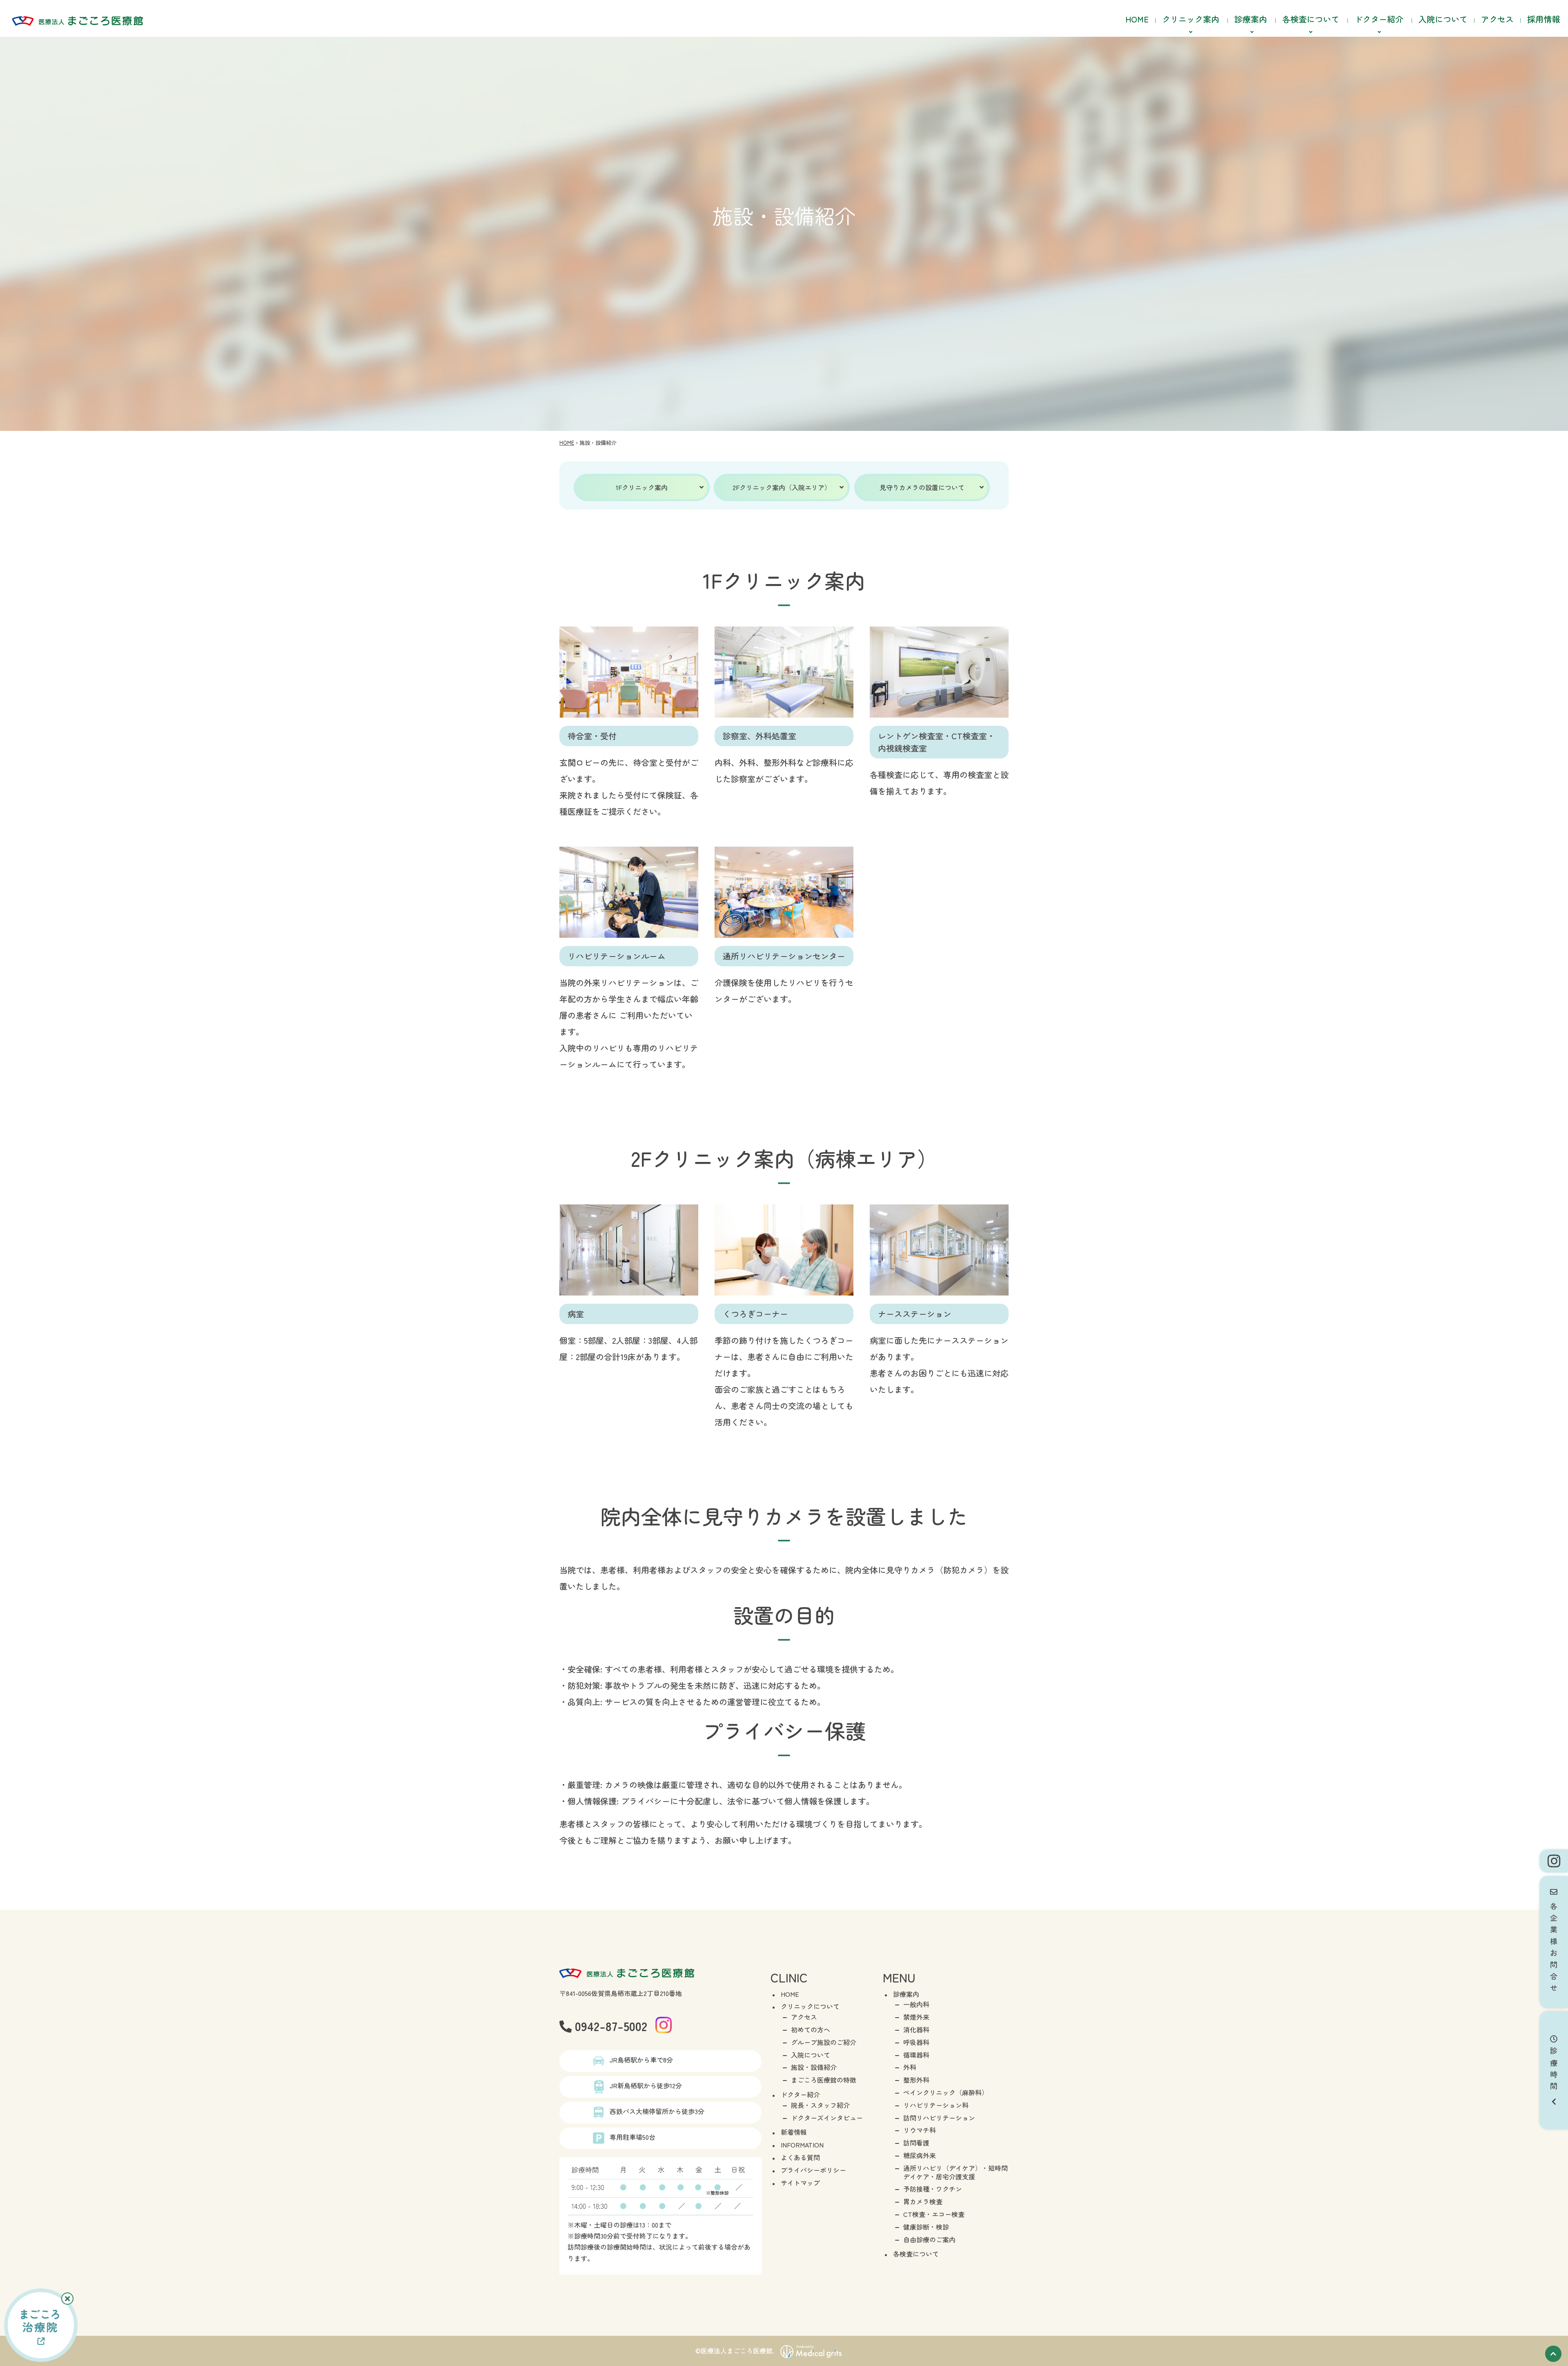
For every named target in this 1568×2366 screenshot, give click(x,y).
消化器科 (916, 2029)
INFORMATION (802, 2145)
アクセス (1497, 19)
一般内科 (916, 2004)
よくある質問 (800, 2157)
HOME (1137, 19)
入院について (1443, 19)
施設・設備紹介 (814, 2067)
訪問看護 (916, 2143)
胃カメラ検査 (923, 2201)
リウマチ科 (920, 2130)
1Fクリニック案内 (642, 487)
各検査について (916, 2254)
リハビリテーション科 (936, 2105)
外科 (910, 2067)
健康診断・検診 (926, 2227)
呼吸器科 (916, 2042)
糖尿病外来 (920, 2155)
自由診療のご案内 (929, 2239)
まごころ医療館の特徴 (824, 2080)
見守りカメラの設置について (922, 487)
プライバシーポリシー (813, 2170)
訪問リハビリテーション (939, 2118)
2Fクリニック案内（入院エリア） (782, 487)
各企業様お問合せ (1554, 1945)
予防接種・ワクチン (933, 2189)
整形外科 (916, 2080)
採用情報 (1543, 19)
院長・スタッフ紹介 (820, 2105)
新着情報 (794, 2132)
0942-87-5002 (609, 2026)
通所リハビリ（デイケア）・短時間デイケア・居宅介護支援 (955, 2172)
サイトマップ (800, 2183)
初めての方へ (811, 2029)
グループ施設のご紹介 (824, 2042)
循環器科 (916, 2055)
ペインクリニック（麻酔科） (946, 2092)
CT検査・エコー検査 (934, 2214)
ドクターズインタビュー (827, 2118)
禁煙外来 (916, 2017)
